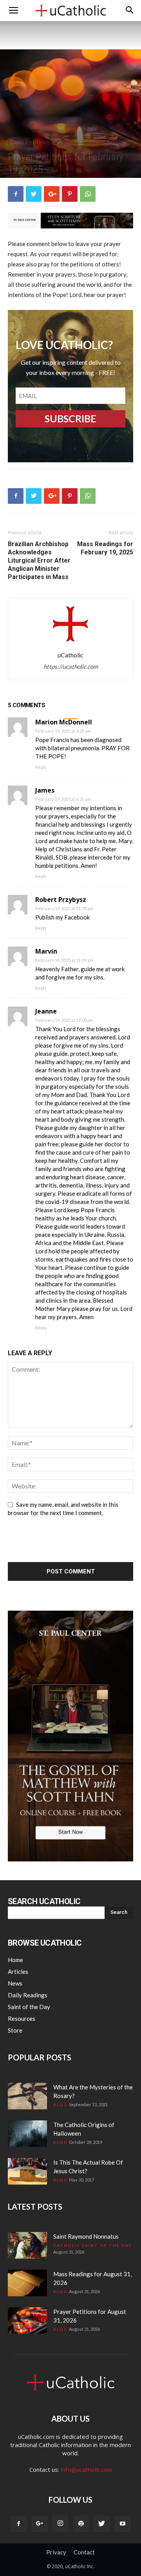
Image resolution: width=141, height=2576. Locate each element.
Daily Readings (28, 1995)
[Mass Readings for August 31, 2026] (27, 2283)
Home (15, 1960)
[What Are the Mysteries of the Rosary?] (27, 2096)
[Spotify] (81, 2524)
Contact (84, 2552)
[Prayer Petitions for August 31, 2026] (27, 2321)
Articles (18, 1971)
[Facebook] (19, 2524)
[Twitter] (102, 2524)
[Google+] (40, 2524)
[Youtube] (123, 2524)
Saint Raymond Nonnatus (86, 2236)
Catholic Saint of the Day (93, 2245)
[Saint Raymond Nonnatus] (27, 2246)
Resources (22, 2018)
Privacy (56, 2552)
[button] (130, 11)
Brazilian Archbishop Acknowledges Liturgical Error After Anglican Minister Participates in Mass (39, 560)
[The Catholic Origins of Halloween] (27, 2134)
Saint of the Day (29, 2007)
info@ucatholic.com (86, 2469)
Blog (61, 2105)
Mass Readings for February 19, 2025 (105, 548)
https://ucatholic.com (71, 666)
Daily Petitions (30, 142)
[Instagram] (60, 2524)
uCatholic (70, 655)
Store (15, 2030)
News (15, 1983)
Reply (41, 767)
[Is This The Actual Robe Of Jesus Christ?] (27, 2171)
